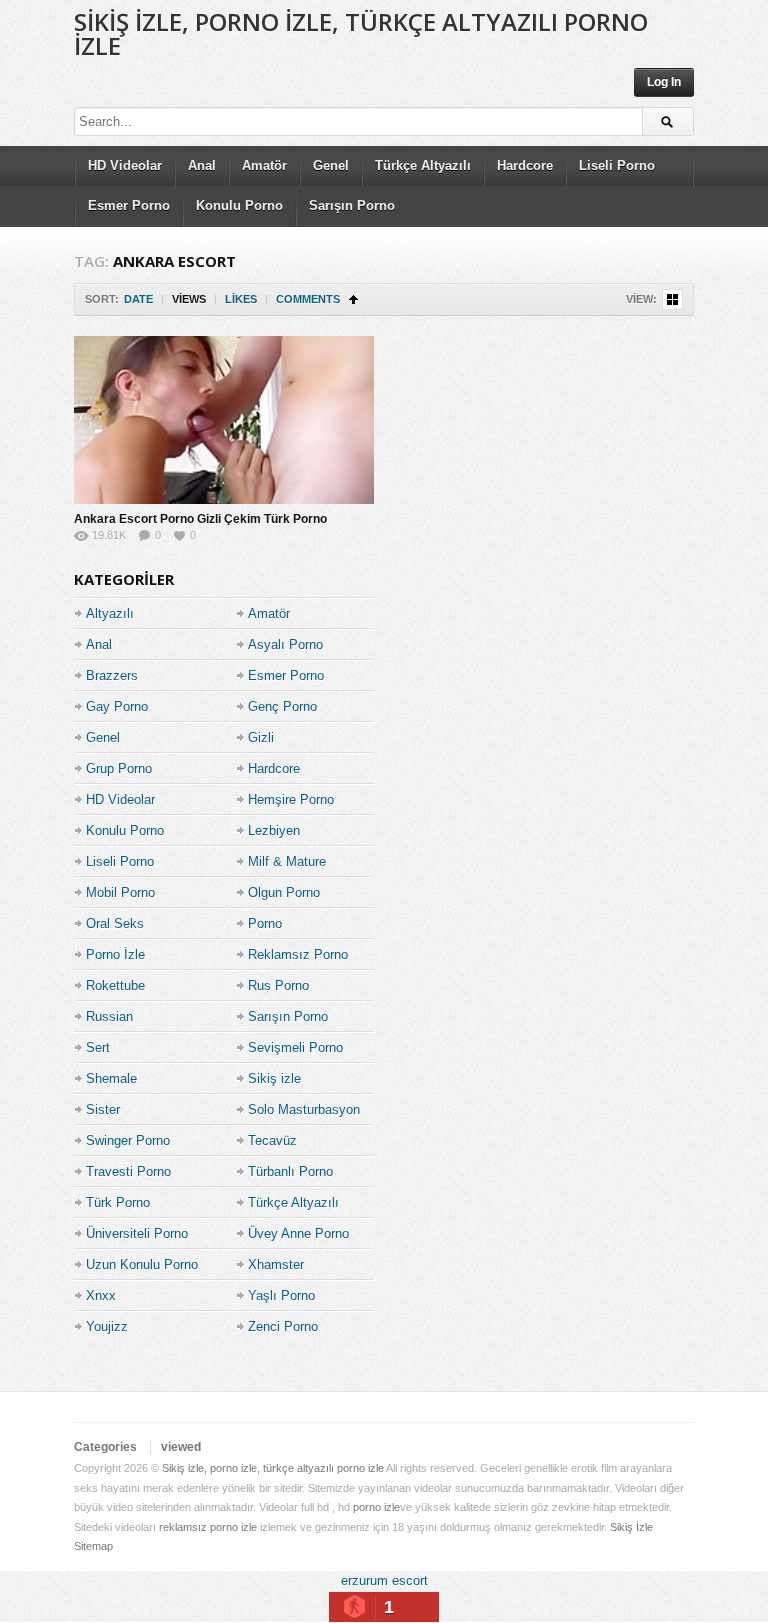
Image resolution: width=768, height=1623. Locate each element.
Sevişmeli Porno (295, 1047)
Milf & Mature (287, 861)
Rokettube (115, 985)
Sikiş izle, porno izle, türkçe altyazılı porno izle (361, 33)
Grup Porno (119, 768)
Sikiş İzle (631, 1527)
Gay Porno (117, 706)
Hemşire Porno (291, 799)
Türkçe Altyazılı (423, 165)
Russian (109, 1016)
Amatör (264, 165)
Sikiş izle (274, 1078)
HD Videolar (125, 165)
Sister (103, 1109)
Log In (664, 82)
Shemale (111, 1078)
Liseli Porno (617, 165)
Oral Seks (115, 923)
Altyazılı (110, 613)
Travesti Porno (128, 1171)
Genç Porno (282, 706)
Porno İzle (115, 954)
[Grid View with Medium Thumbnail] (672, 299)
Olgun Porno (284, 892)
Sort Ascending (353, 299)
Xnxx (101, 1295)
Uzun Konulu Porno (142, 1264)
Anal (202, 165)
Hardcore (525, 165)
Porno (265, 923)
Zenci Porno (283, 1326)
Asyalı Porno (285, 644)
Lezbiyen (274, 830)
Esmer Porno (129, 205)
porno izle (376, 1507)
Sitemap (93, 1546)
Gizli (261, 737)
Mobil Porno (120, 892)
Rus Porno (278, 985)
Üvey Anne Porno (298, 1233)
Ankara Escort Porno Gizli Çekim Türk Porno (200, 519)
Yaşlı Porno (281, 1295)
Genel (331, 165)
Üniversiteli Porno (137, 1233)
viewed (181, 1447)
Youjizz (107, 1326)
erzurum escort (384, 1580)
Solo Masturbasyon (304, 1109)
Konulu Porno (239, 205)
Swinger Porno (128, 1140)
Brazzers (112, 675)
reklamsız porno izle (208, 1527)
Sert (98, 1047)
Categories (105, 1447)
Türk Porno (118, 1202)
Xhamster (276, 1264)
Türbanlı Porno (290, 1171)
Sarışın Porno (352, 205)
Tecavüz (272, 1140)
